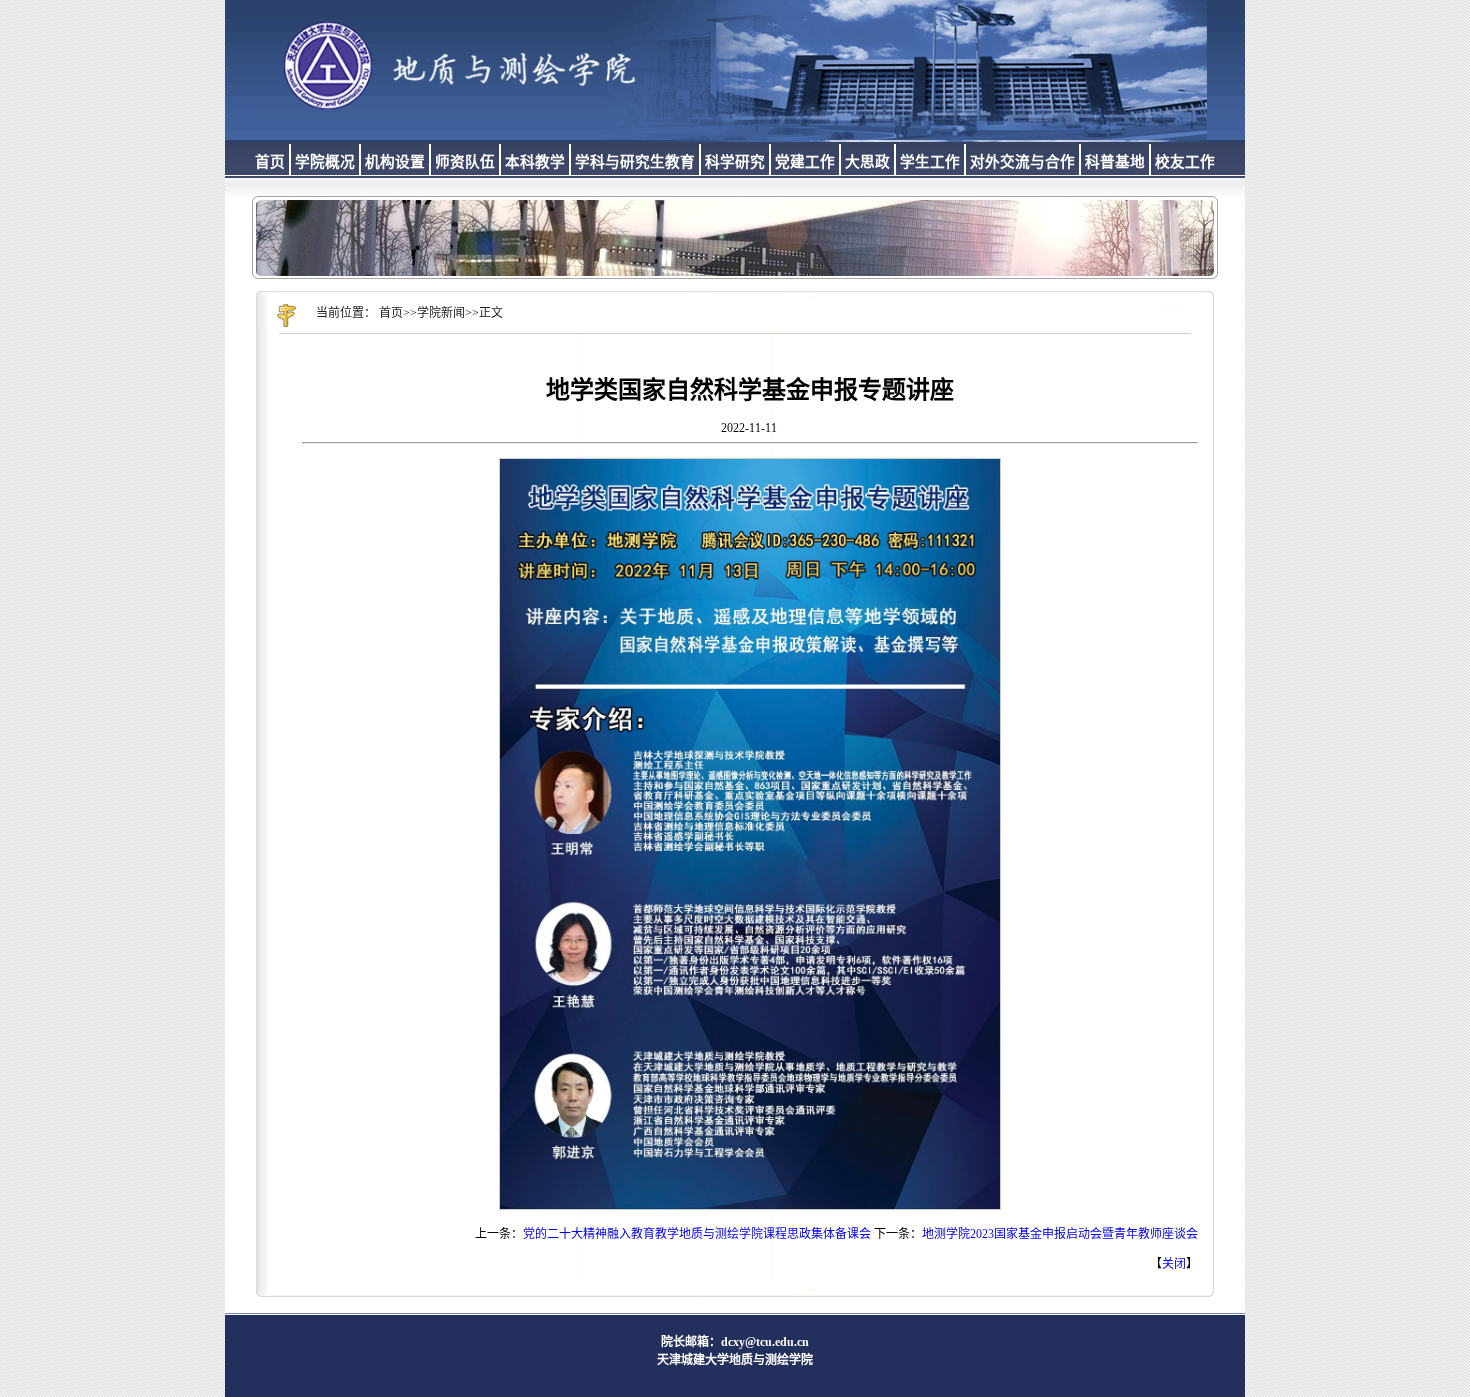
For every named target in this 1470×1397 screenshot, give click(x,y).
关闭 (1174, 1264)
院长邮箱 (685, 1342)
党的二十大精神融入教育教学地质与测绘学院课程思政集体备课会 (697, 1234)
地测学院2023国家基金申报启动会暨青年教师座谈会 (1060, 1234)
